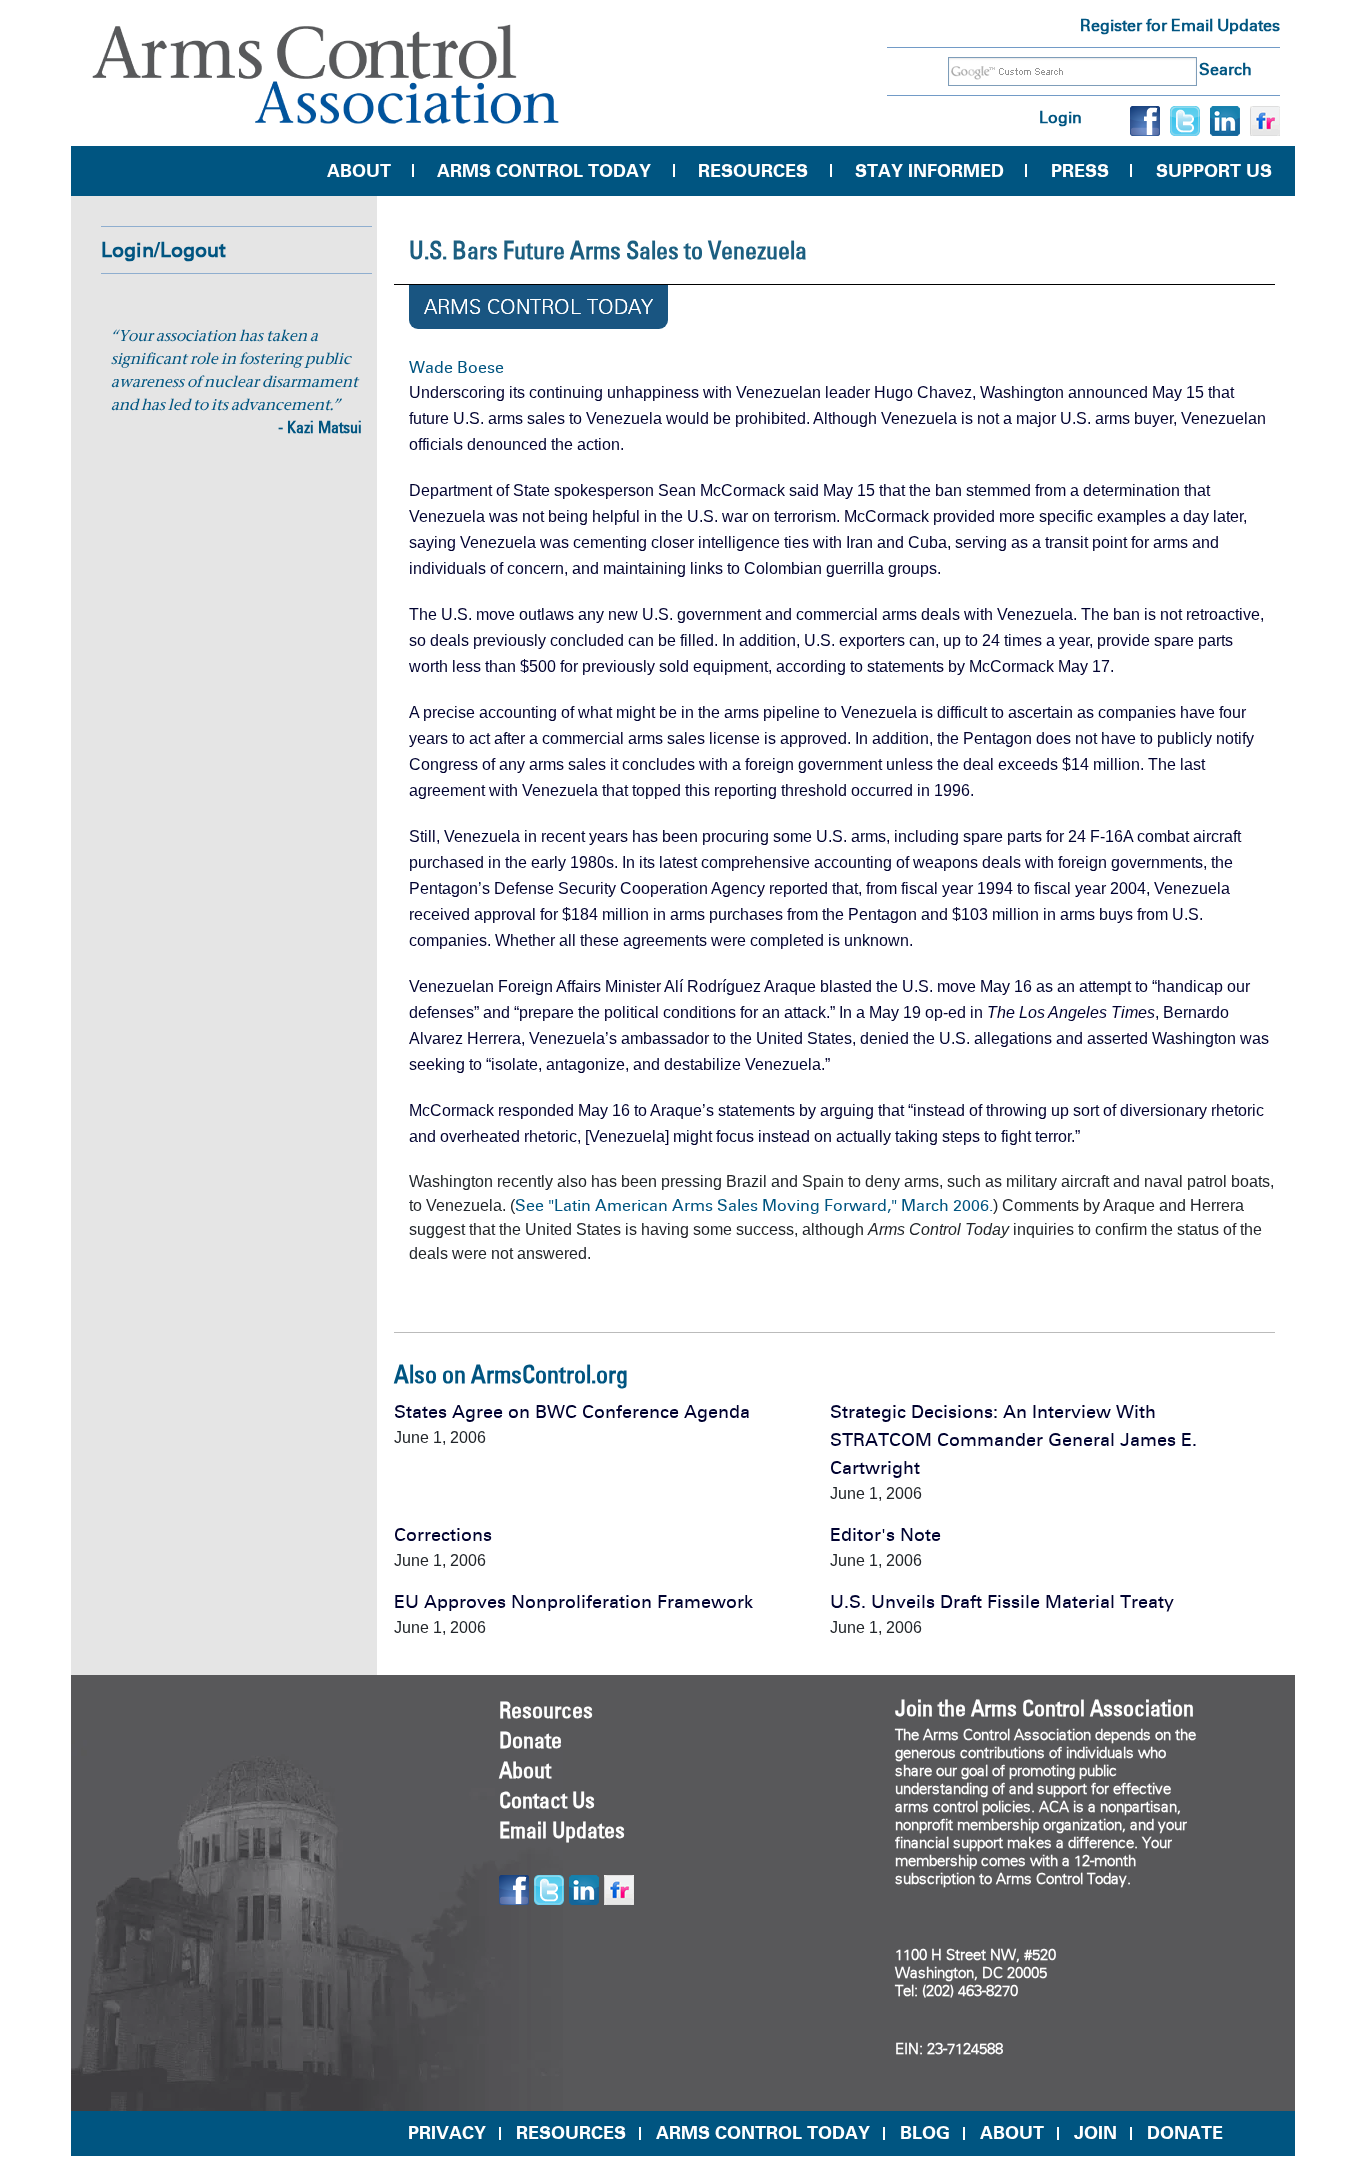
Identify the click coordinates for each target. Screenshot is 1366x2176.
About (359, 171)
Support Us (1214, 171)
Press (1080, 171)
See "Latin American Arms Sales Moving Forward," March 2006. (754, 1205)
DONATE (1185, 2133)
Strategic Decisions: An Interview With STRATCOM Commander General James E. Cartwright (1013, 1440)
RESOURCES (571, 2133)
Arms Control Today (544, 171)
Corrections (443, 1535)
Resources (753, 171)
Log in (1060, 117)
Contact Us (547, 1800)
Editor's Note (885, 1535)
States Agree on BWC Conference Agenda (572, 1412)
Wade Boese (456, 367)
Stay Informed (929, 171)
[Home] (326, 74)
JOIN (1095, 2133)
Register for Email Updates (1180, 25)
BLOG (925, 2133)
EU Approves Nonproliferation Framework (573, 1602)
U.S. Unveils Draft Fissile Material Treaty (1002, 1602)
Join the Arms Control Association (1044, 1708)
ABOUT (1012, 2133)
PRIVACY (447, 2133)
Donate (530, 1740)
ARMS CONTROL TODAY (763, 2133)
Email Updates (562, 1830)
